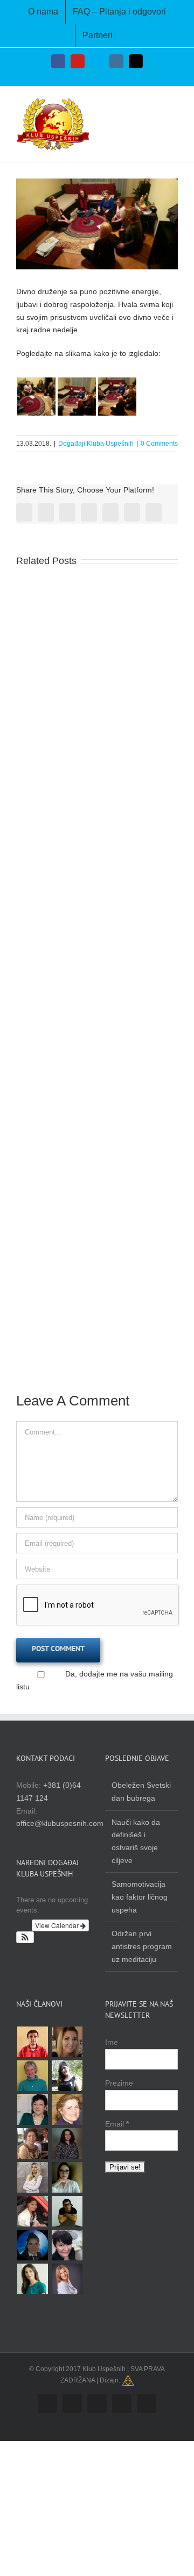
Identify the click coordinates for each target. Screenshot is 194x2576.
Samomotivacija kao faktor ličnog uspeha (140, 1897)
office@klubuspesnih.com (60, 1823)
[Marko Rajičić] (67, 2211)
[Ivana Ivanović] (32, 2177)
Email (117, 2124)
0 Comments (159, 444)
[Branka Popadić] (67, 2245)
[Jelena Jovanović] (32, 2211)
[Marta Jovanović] (32, 2279)
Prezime (119, 2083)
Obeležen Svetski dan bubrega (141, 1792)
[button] (25, 1937)
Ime (112, 2042)
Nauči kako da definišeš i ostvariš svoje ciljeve (136, 1841)
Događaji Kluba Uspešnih (96, 444)
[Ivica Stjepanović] (32, 2042)
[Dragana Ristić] (67, 2143)
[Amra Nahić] (67, 2177)
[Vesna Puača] (32, 2076)
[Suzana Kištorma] (67, 2042)
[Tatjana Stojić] (67, 2279)
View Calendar (58, 1925)
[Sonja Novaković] (32, 2110)
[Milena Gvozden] (67, 2076)
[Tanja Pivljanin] (32, 2143)
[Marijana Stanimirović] (67, 2110)
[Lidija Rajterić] (32, 2245)
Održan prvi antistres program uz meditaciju (142, 1946)
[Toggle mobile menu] (174, 106)
